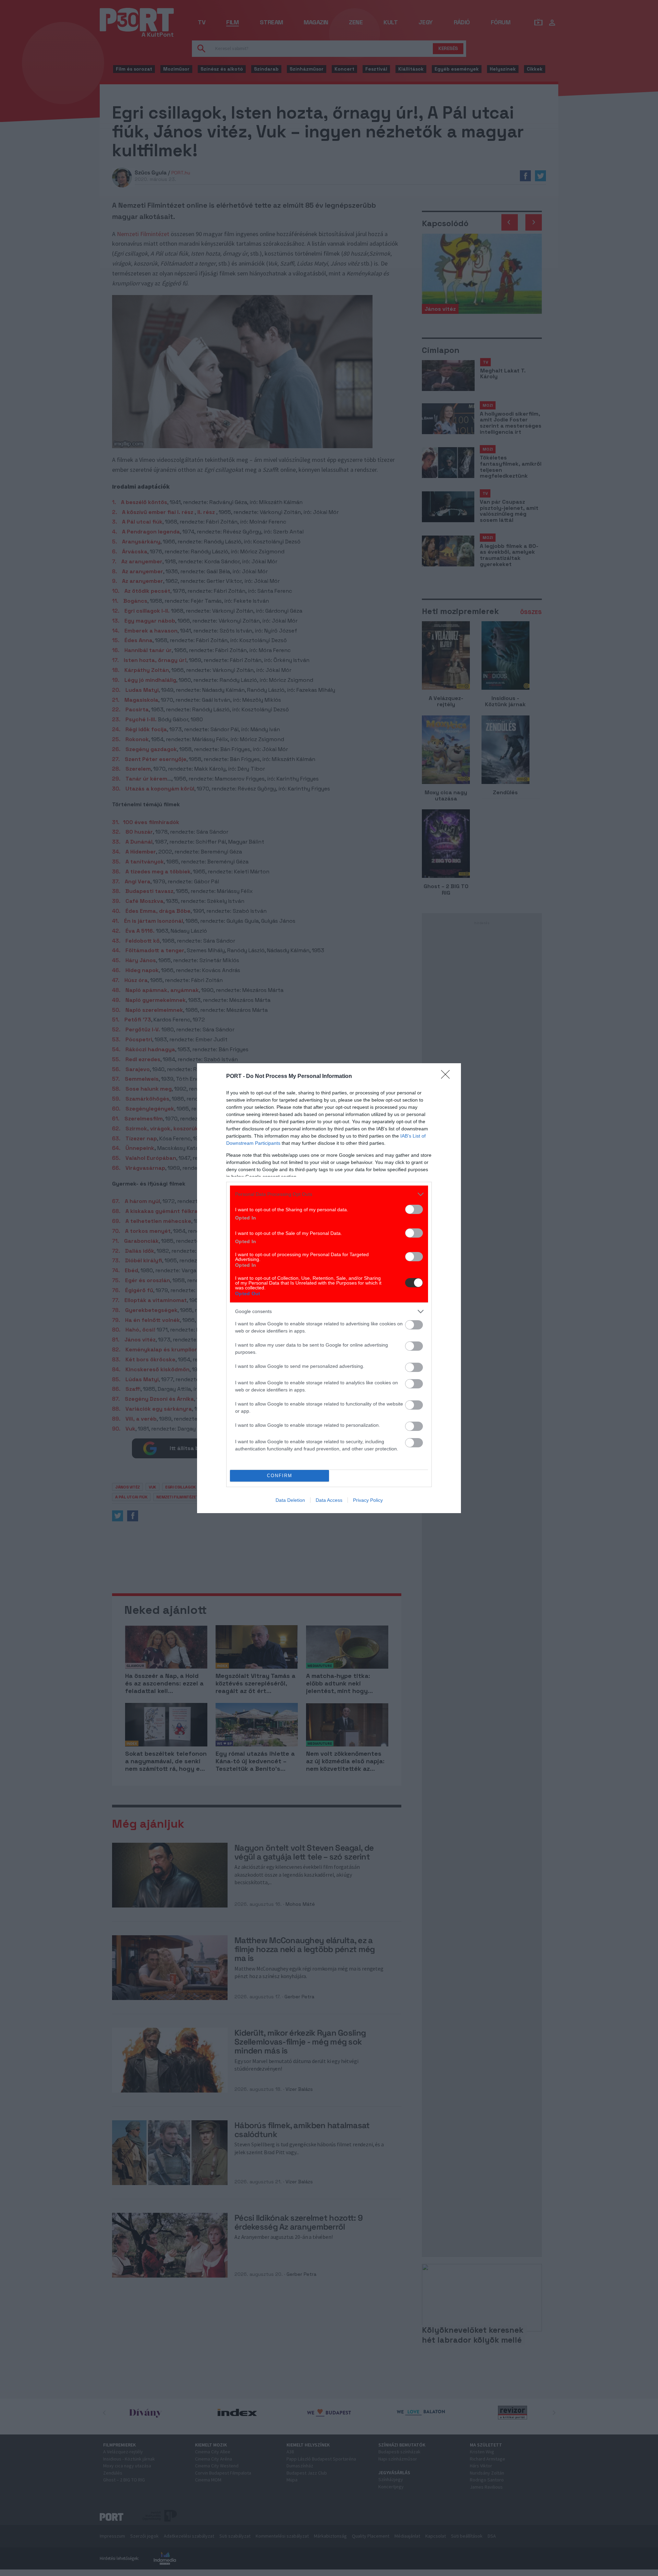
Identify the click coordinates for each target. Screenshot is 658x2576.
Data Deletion (290, 1500)
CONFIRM (280, 1476)
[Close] (448, 1077)
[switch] (414, 1209)
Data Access (329, 1500)
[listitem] (329, 1194)
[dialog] (329, 1288)
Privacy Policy (368, 1500)
